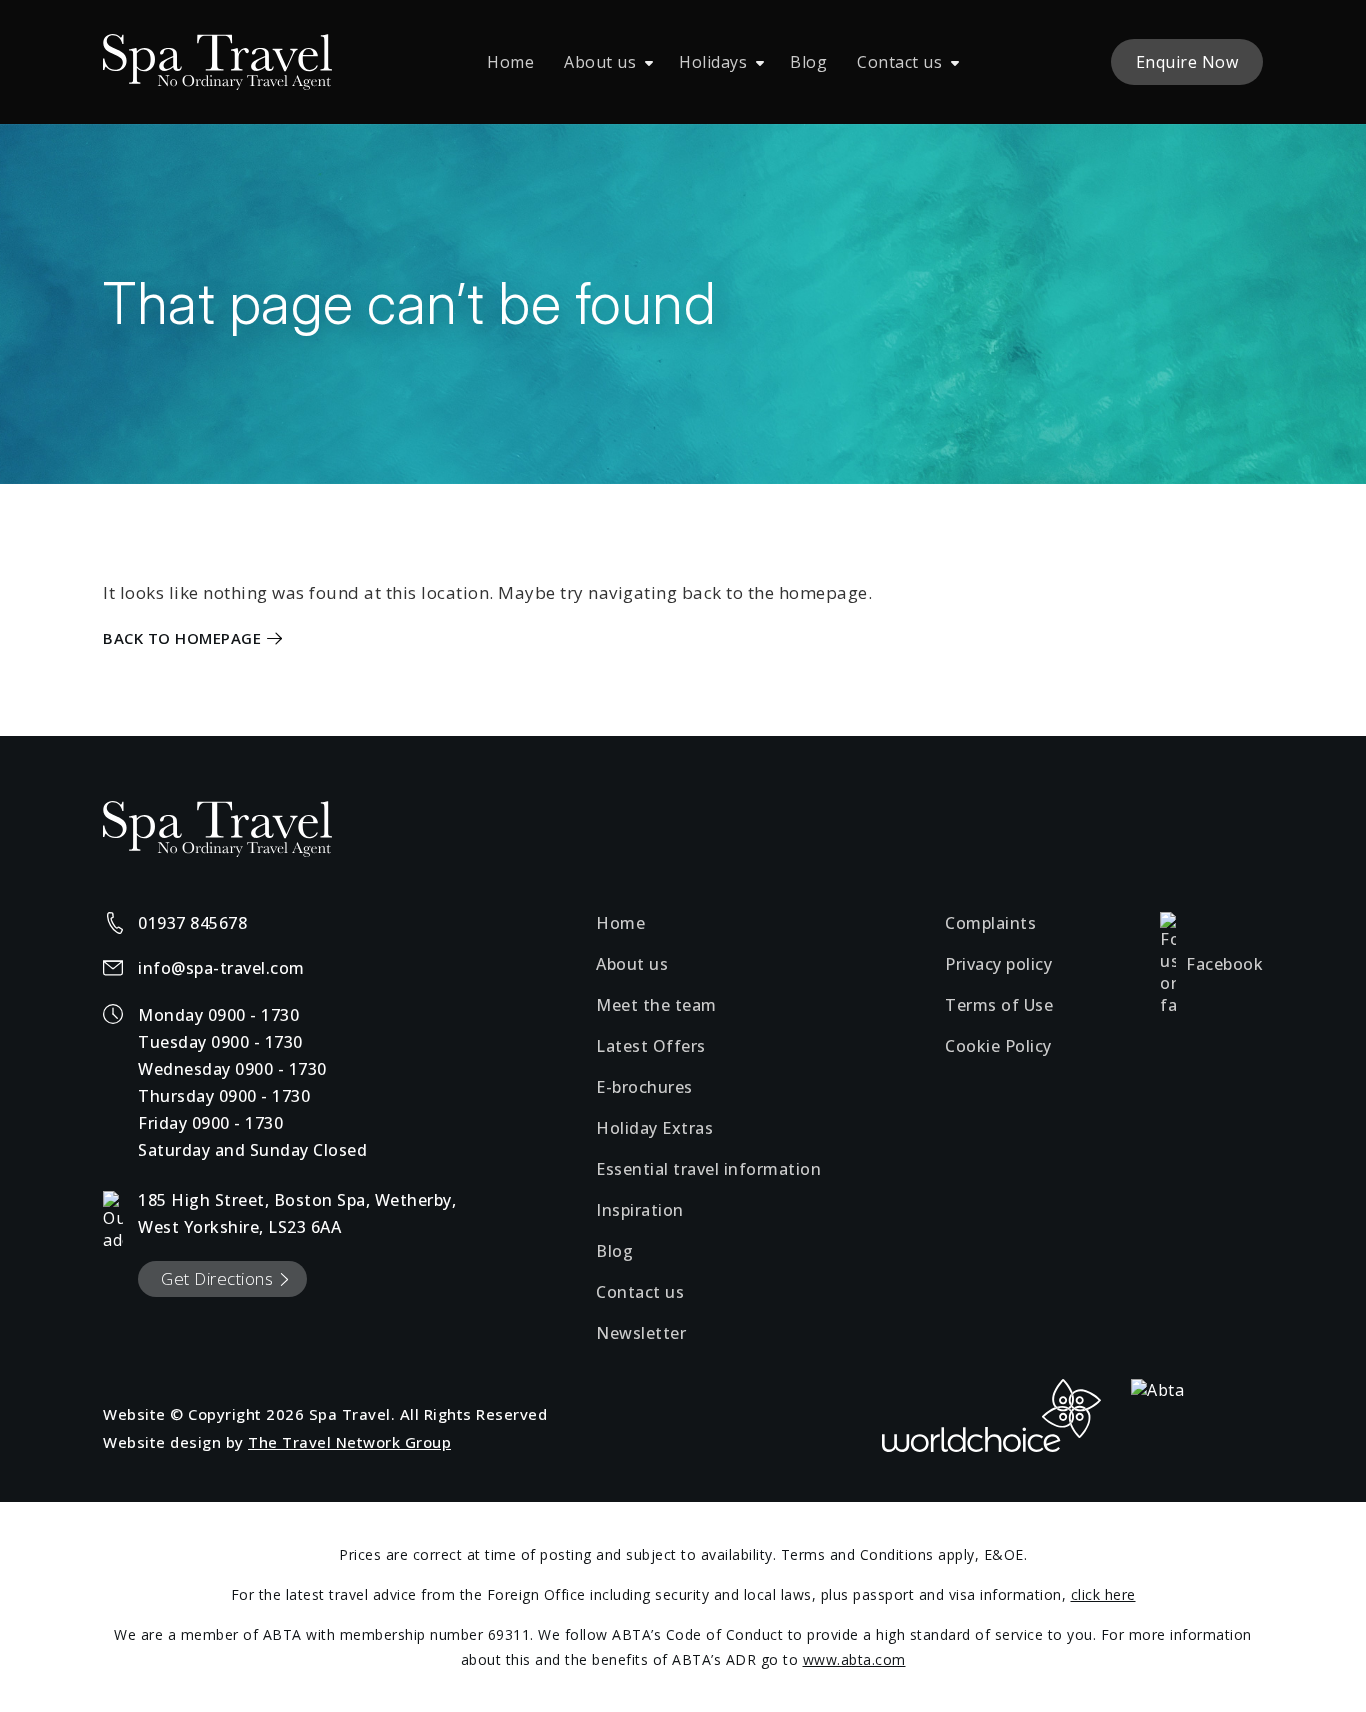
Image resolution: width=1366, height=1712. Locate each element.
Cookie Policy (998, 1046)
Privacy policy (998, 964)
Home (510, 62)
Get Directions (217, 1278)
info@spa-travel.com (221, 968)
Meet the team (656, 1005)
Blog (808, 62)
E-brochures (644, 1087)
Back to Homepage (182, 638)
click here (1103, 1594)
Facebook (1224, 964)
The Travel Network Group (349, 1442)
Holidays (713, 62)
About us (600, 62)
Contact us (899, 62)
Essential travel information (708, 1169)
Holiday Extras (654, 1128)
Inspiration (640, 1210)
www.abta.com (854, 1659)
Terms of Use (999, 1005)
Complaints (990, 923)
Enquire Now (1187, 62)
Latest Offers (651, 1046)
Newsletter (641, 1333)
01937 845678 (192, 923)
